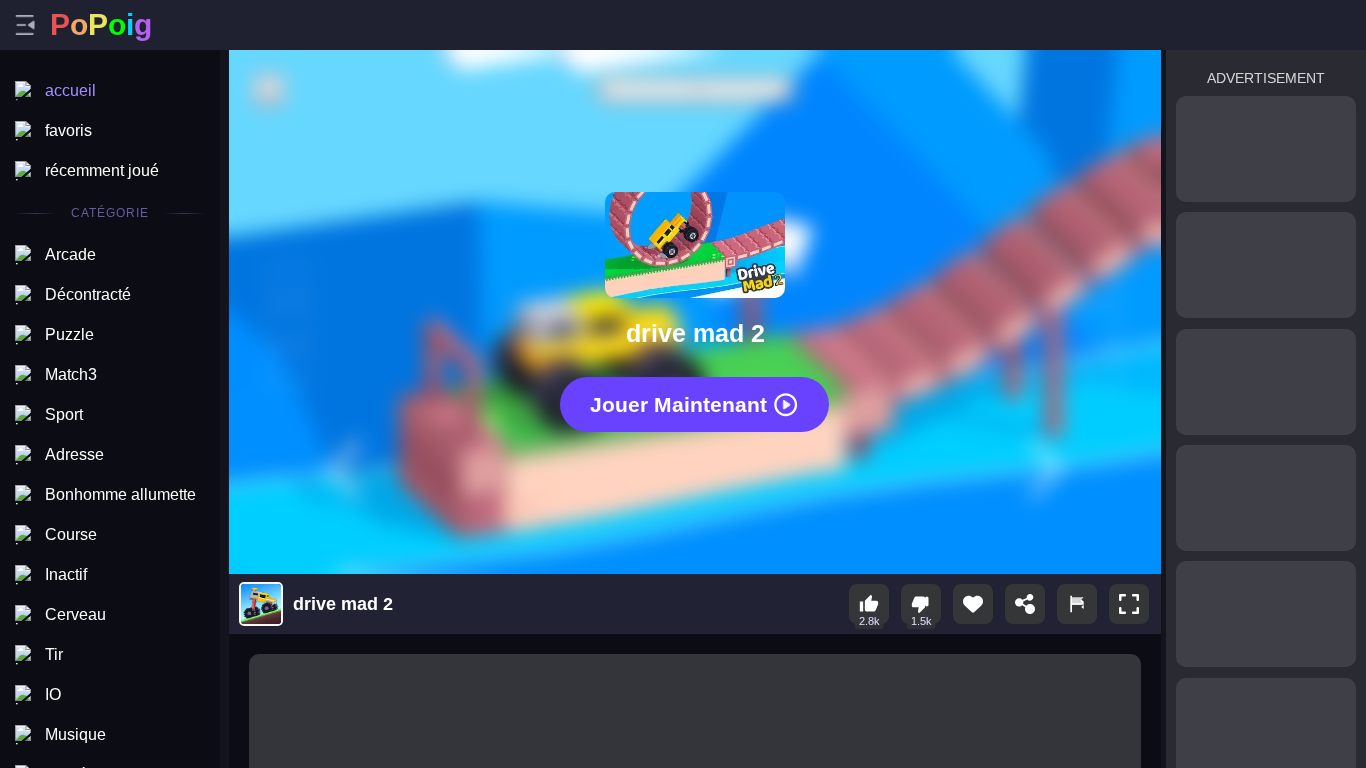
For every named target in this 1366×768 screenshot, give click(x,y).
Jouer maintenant (678, 403)
